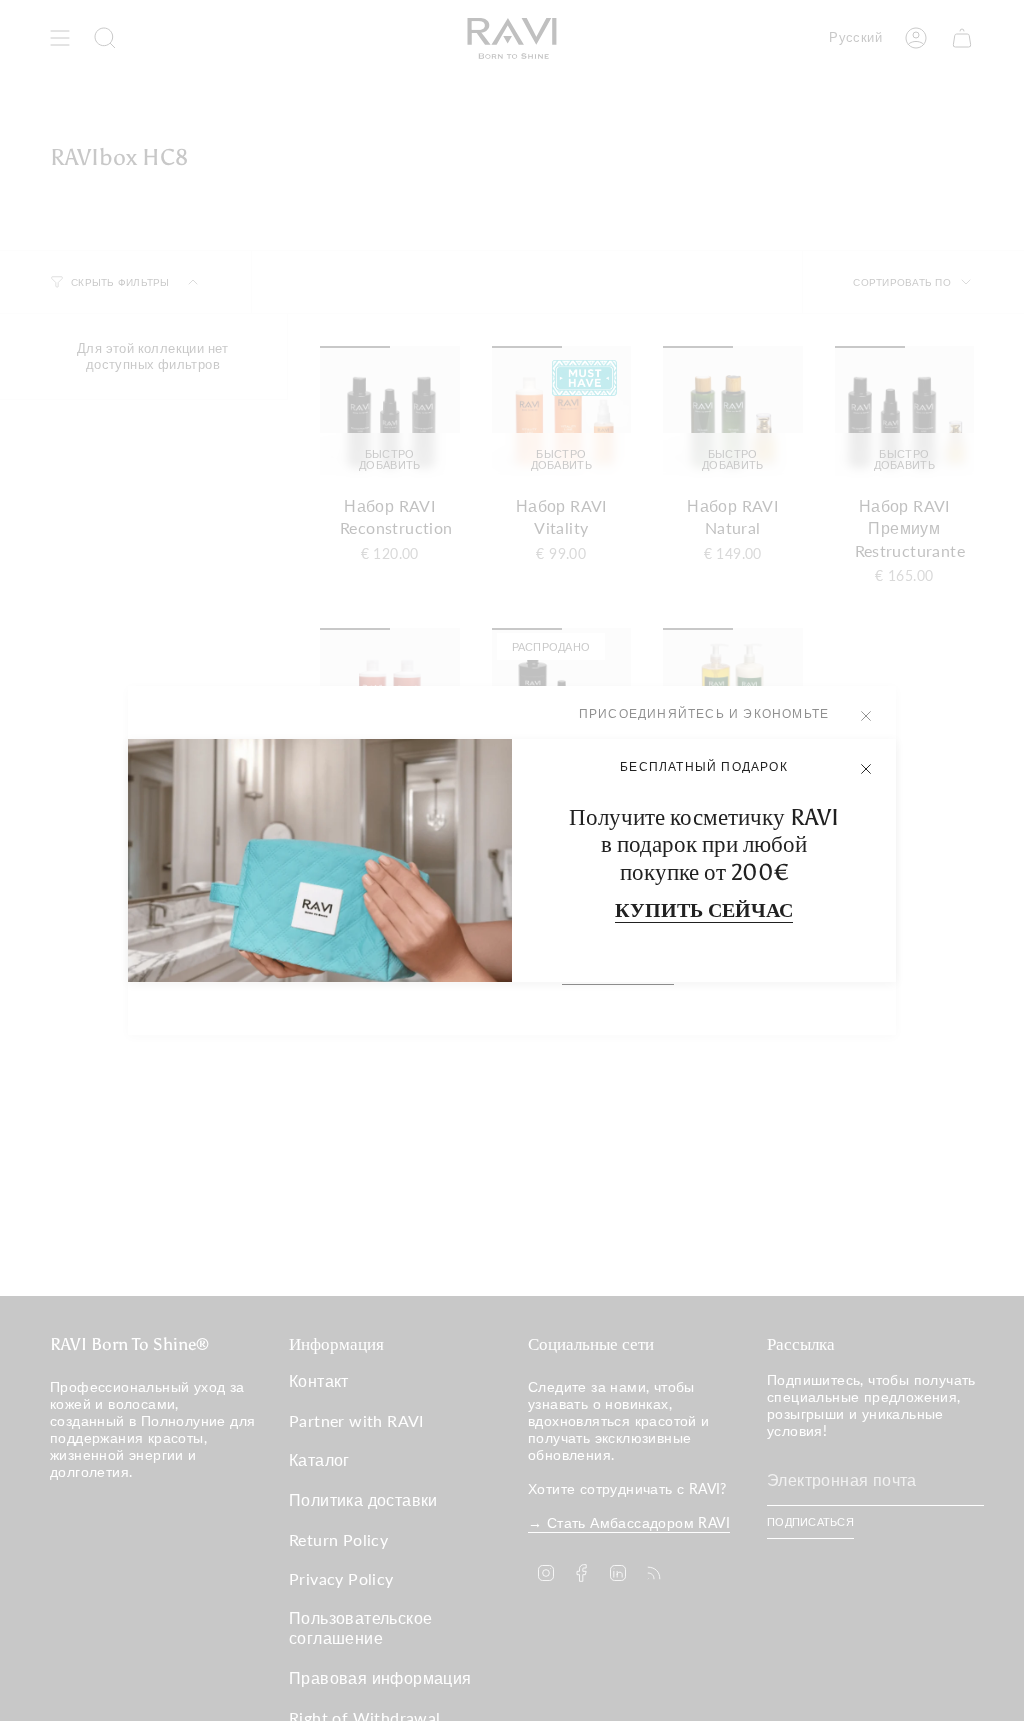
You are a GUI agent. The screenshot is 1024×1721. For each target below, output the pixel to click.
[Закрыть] (866, 769)
